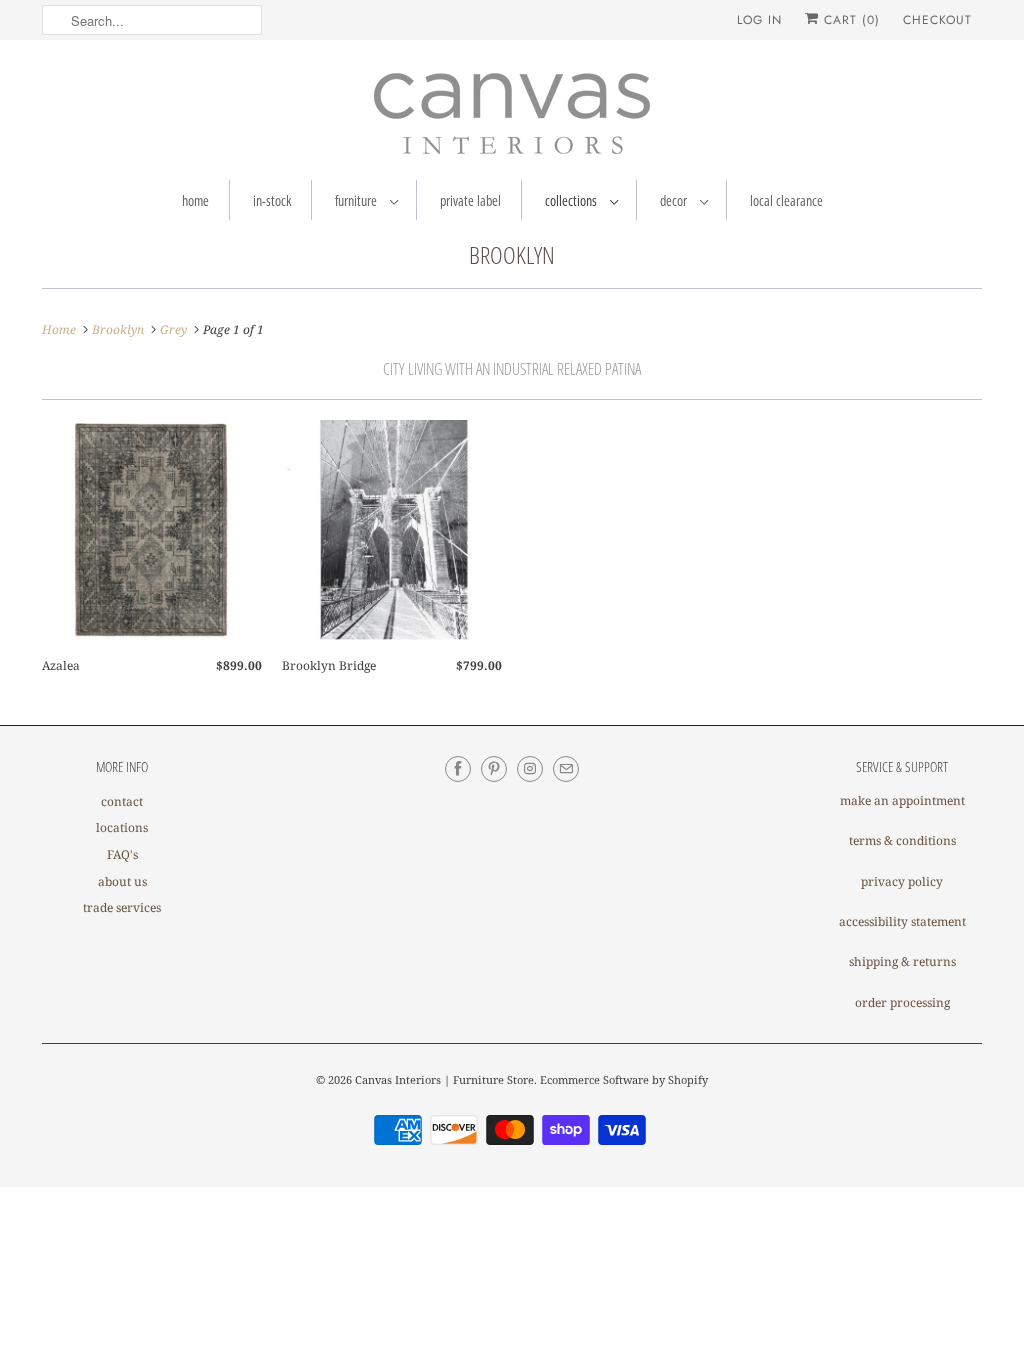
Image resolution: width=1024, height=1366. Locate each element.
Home (195, 200)
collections (572, 200)
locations (122, 827)
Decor (675, 200)
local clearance (786, 200)
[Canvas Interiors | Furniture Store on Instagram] (530, 769)
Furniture (357, 200)
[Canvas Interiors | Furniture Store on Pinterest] (494, 769)
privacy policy (902, 881)
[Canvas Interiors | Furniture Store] (512, 115)
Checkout (937, 20)
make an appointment (902, 800)
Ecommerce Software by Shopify (624, 1079)
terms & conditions (902, 840)
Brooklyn (512, 254)
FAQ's (122, 854)
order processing (902, 1002)
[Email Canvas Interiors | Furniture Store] (566, 769)
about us (122, 881)
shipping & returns (902, 961)
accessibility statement (902, 921)
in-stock (272, 200)
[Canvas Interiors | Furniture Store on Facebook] (458, 769)
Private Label (470, 200)
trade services (122, 907)
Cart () (849, 20)
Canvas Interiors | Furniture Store (444, 1079)
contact (122, 801)
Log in (759, 20)
